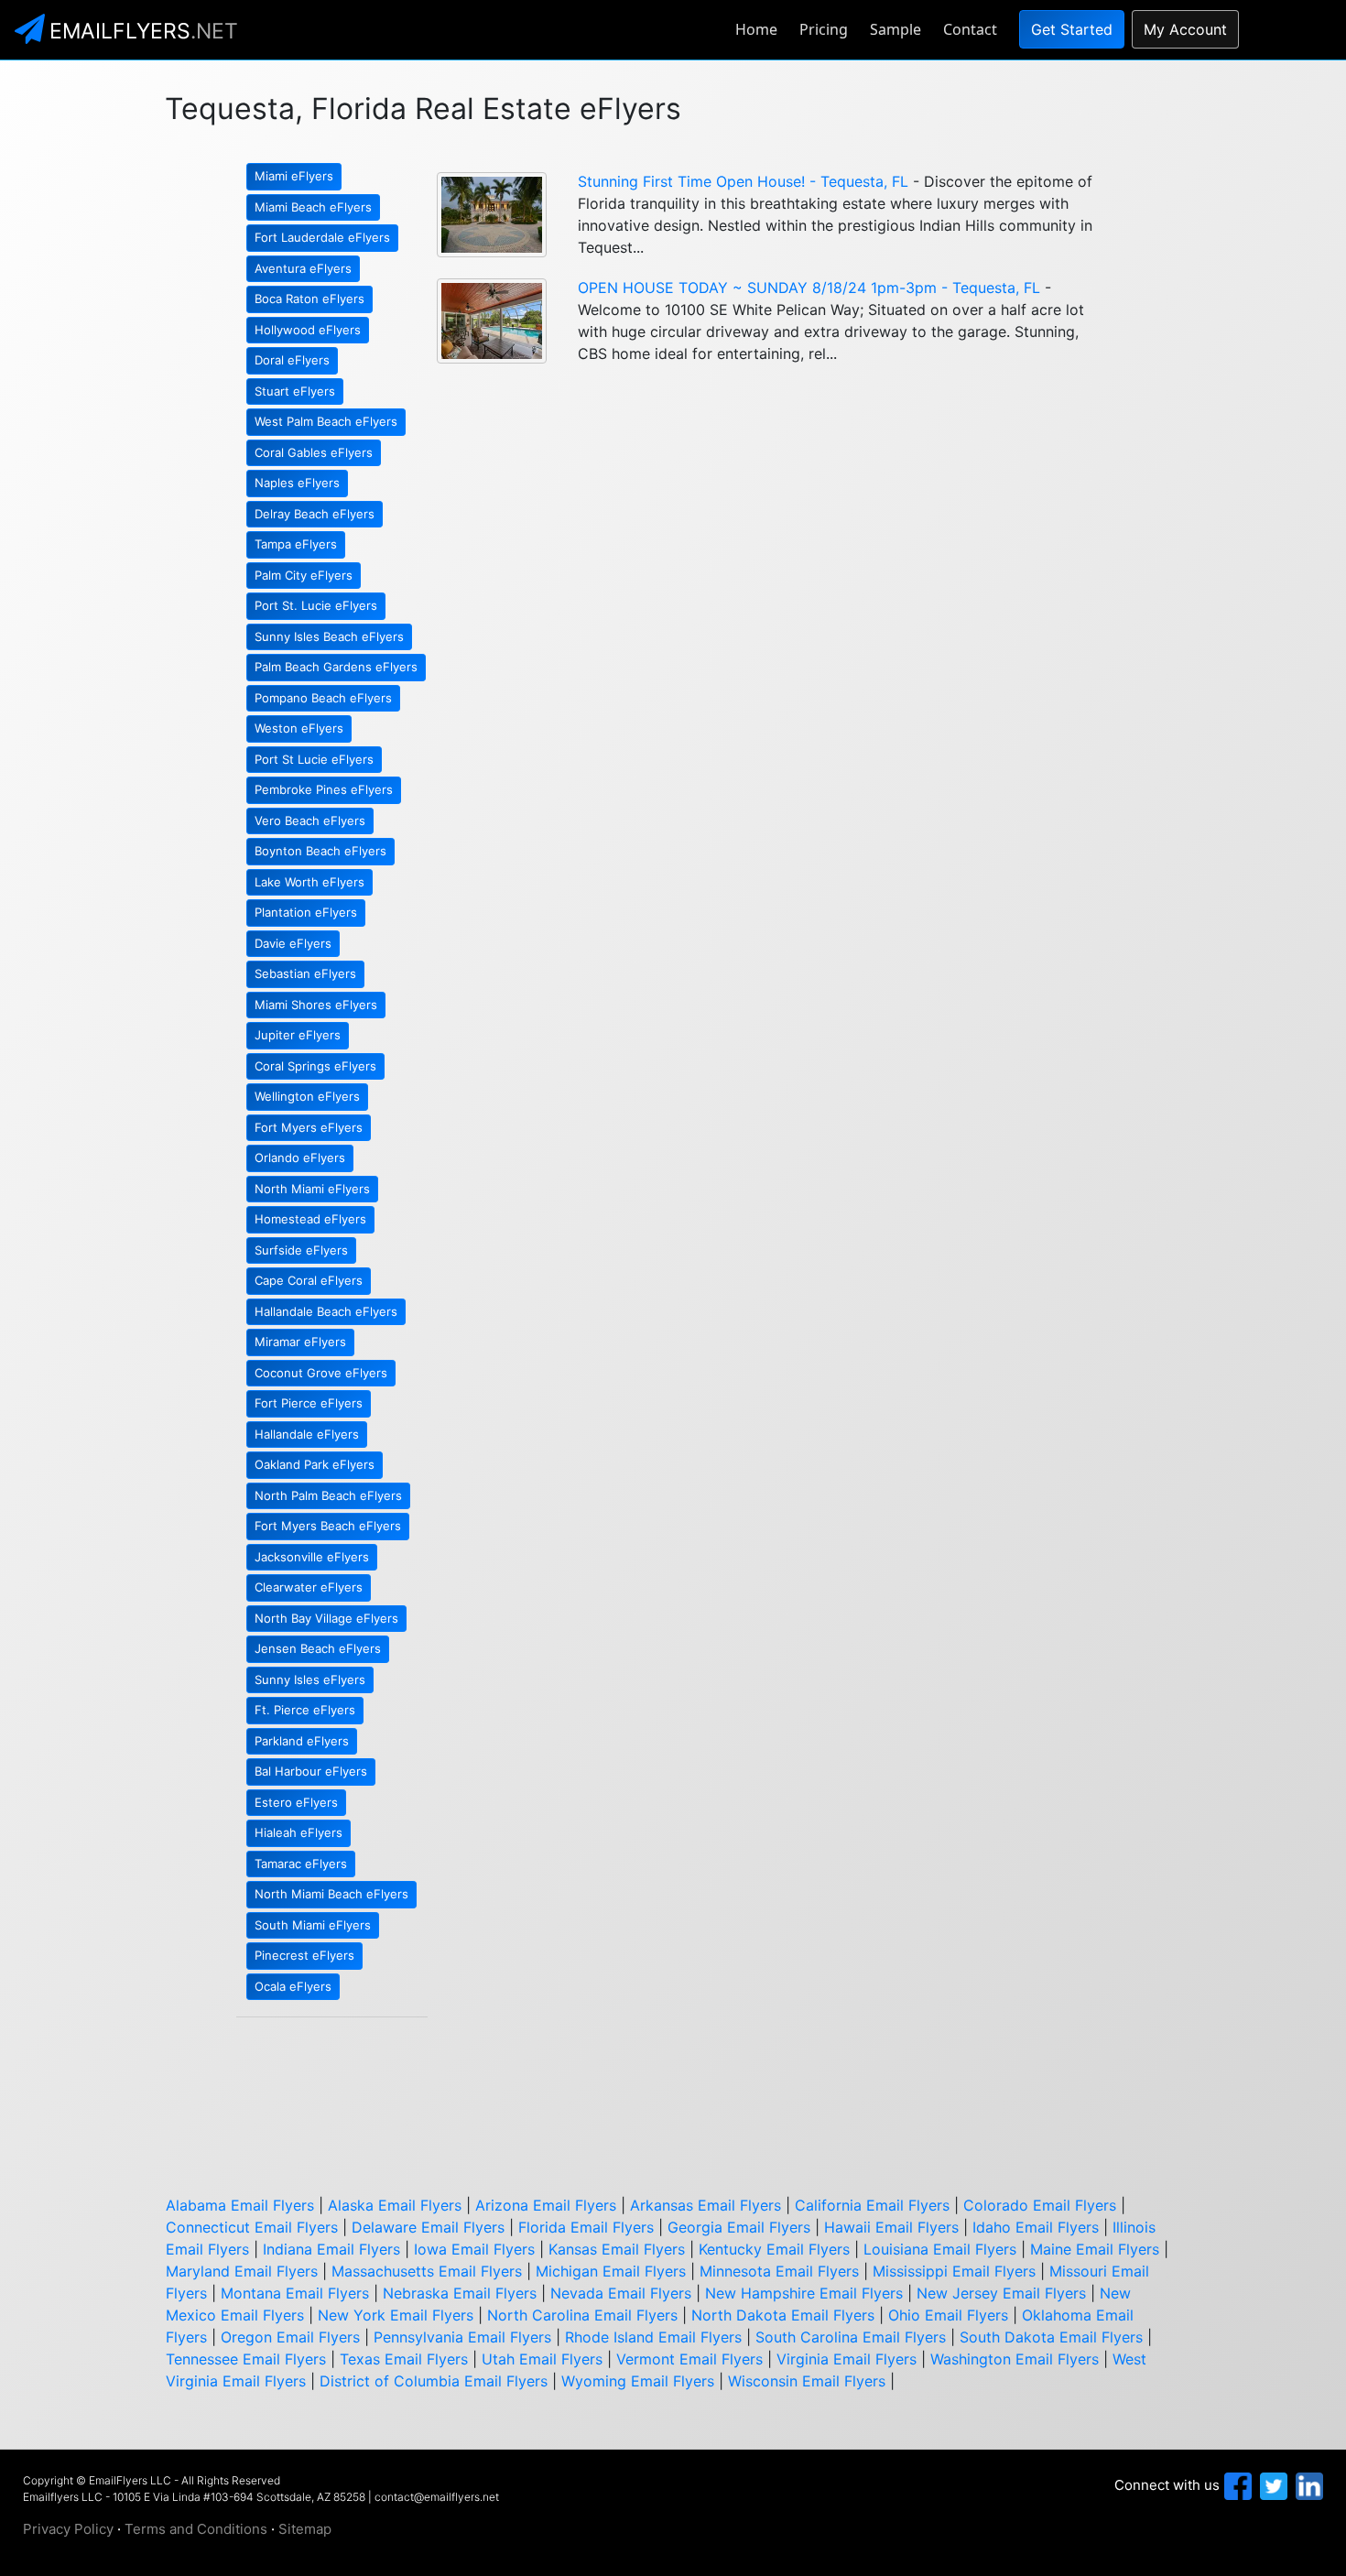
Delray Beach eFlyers (315, 514)
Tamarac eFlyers (301, 1864)
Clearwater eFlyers (309, 1587)
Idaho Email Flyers (1036, 2227)
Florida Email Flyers (586, 2227)
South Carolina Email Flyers (851, 2337)
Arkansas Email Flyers (706, 2205)
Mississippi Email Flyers (954, 2271)
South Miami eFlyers (313, 1925)
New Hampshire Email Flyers (804, 2293)
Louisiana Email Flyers (940, 2249)
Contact (970, 29)
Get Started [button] (1072, 29)
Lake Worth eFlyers (309, 882)
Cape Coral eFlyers (309, 1280)
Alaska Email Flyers (395, 2205)
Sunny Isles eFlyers (310, 1679)
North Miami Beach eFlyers (331, 1894)
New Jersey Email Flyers (1001, 2293)
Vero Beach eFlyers (310, 821)
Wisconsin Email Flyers (807, 2381)
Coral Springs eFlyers (315, 1066)
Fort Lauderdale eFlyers (322, 237)
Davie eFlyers (293, 943)
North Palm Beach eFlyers (328, 1495)
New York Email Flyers (396, 2315)
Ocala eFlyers (293, 1986)
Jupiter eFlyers (298, 1035)
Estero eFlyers (296, 1802)
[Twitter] (1271, 2485)
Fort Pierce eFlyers (309, 1403)
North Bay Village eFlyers (326, 1618)
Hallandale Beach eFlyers (326, 1311)
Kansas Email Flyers (617, 2249)
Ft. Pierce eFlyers (305, 1710)
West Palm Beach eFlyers (326, 421)
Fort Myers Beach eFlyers (328, 1526)
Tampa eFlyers (296, 544)
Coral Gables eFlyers (314, 452)
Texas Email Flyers (404, 2359)
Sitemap (305, 2529)
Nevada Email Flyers (621, 2293)
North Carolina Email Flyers (582, 2315)
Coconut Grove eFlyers (321, 1373)
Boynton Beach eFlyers (320, 851)
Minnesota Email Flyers (779, 2271)
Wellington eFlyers (307, 1096)
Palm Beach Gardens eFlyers (336, 667)
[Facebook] (1236, 2485)
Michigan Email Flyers (611, 2271)
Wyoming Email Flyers (638, 2381)
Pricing (824, 29)
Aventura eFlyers (303, 268)
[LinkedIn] (1307, 2485)
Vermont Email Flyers (689, 2359)
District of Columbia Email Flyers (434, 2381)
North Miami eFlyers (312, 1189)
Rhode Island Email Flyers (653, 2337)
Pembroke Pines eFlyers (324, 789)
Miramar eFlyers (300, 1342)
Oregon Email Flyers (290, 2337)
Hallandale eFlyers (307, 1434)
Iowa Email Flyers (474, 2249)
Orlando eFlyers (300, 1158)
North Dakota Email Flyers (783, 2315)
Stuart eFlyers (295, 391)
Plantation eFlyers (306, 912)
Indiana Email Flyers (331, 2249)
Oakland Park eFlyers (315, 1464)
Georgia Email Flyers (739, 2227)
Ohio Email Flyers (948, 2315)
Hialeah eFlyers (299, 1832)
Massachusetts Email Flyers (427, 2271)
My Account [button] (1185, 29)
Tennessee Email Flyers (246, 2359)
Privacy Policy (68, 2529)
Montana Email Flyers (295, 2293)
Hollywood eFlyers (308, 330)
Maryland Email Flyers (242, 2271)
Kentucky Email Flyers (774, 2249)
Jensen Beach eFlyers (318, 1648)
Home (756, 29)
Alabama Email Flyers (240, 2205)
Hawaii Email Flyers (891, 2227)
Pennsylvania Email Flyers (462, 2337)
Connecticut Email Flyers (252, 2227)
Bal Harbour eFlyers (311, 1771)
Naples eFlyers (297, 483)
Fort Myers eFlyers (309, 1127)
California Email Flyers (872, 2205)
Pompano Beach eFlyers (323, 698)
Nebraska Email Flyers (460, 2293)
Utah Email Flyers (542, 2359)
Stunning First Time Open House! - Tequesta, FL (743, 181)
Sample (896, 29)
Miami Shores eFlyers (316, 1005)
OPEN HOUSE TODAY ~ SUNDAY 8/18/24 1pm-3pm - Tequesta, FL (809, 288)
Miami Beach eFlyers (313, 207)
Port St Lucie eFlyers (314, 759)
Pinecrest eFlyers (304, 1955)
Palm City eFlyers (304, 575)
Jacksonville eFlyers (312, 1557)
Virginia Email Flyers (847, 2359)
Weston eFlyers (299, 728)
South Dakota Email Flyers (1051, 2337)
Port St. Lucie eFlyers (316, 605)
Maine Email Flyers (1095, 2249)
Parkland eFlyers (302, 1741)
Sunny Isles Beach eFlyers (329, 636)
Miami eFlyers (294, 176)
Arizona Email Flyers (546, 2205)
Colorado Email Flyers (1040, 2205)
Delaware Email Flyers (428, 2227)
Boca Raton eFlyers (309, 299)
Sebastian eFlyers (305, 973)
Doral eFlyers (292, 360)
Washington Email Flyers (1015, 2359)
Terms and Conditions (196, 2529)
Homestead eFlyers (310, 1219)
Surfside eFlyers (301, 1250)
